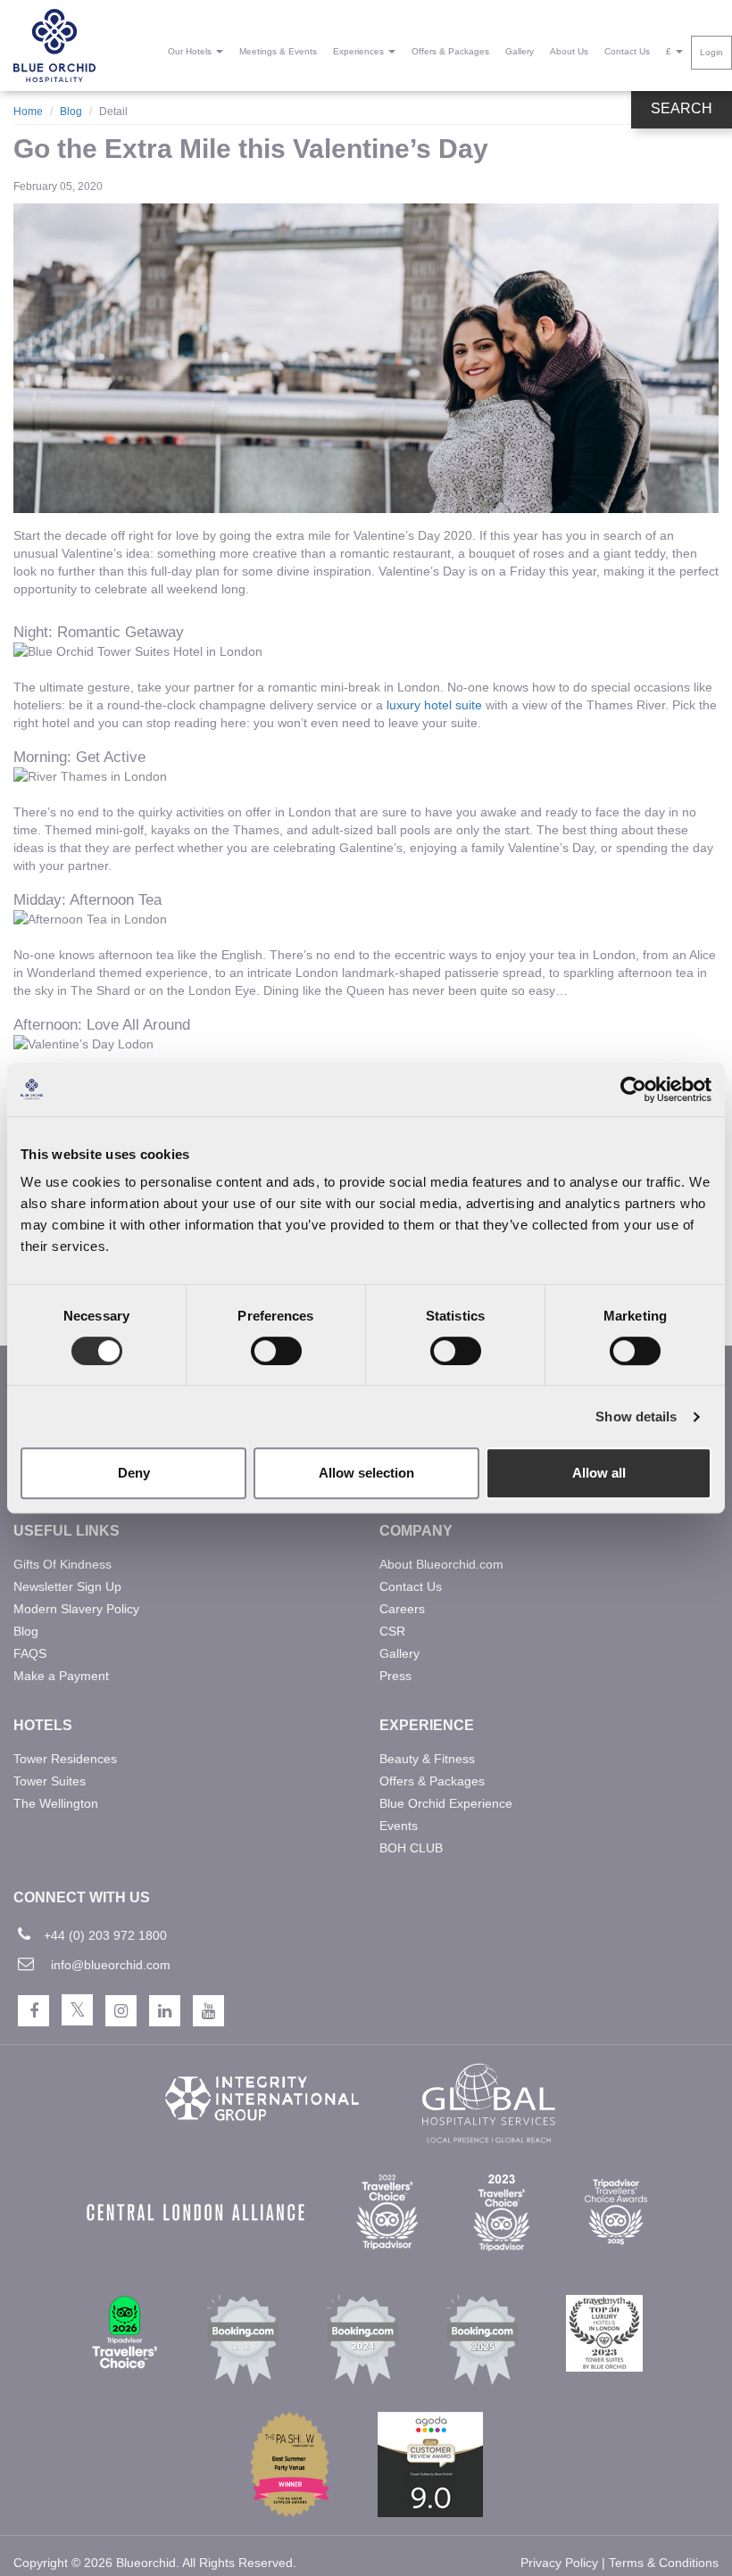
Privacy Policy (559, 2563)
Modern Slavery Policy (76, 1609)
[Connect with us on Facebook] (33, 2011)
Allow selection (366, 1473)
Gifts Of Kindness (62, 1564)
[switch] (276, 1351)
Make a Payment (61, 1676)
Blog (71, 112)
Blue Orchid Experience (446, 1803)
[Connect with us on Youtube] (208, 2011)
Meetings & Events (278, 51)
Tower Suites (50, 1781)
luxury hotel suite (434, 705)
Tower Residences (65, 1759)
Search (682, 108)
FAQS (30, 1653)
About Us (569, 51)
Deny (134, 1473)
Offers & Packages (450, 51)
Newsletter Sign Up (67, 1586)
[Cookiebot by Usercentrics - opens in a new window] (633, 1089)
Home (28, 112)
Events (399, 1826)
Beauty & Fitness (427, 1759)
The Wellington (56, 1803)
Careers (402, 1609)
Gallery (520, 51)
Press (395, 1676)
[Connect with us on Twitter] (77, 2010)
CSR (392, 1631)
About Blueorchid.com (441, 1564)
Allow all (599, 1473)
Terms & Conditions (664, 2563)
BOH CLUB (411, 1848)
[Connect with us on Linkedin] (165, 2011)
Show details (636, 1416)
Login (711, 52)
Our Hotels (191, 51)
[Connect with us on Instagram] (121, 2011)
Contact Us (627, 51)
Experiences (360, 51)
